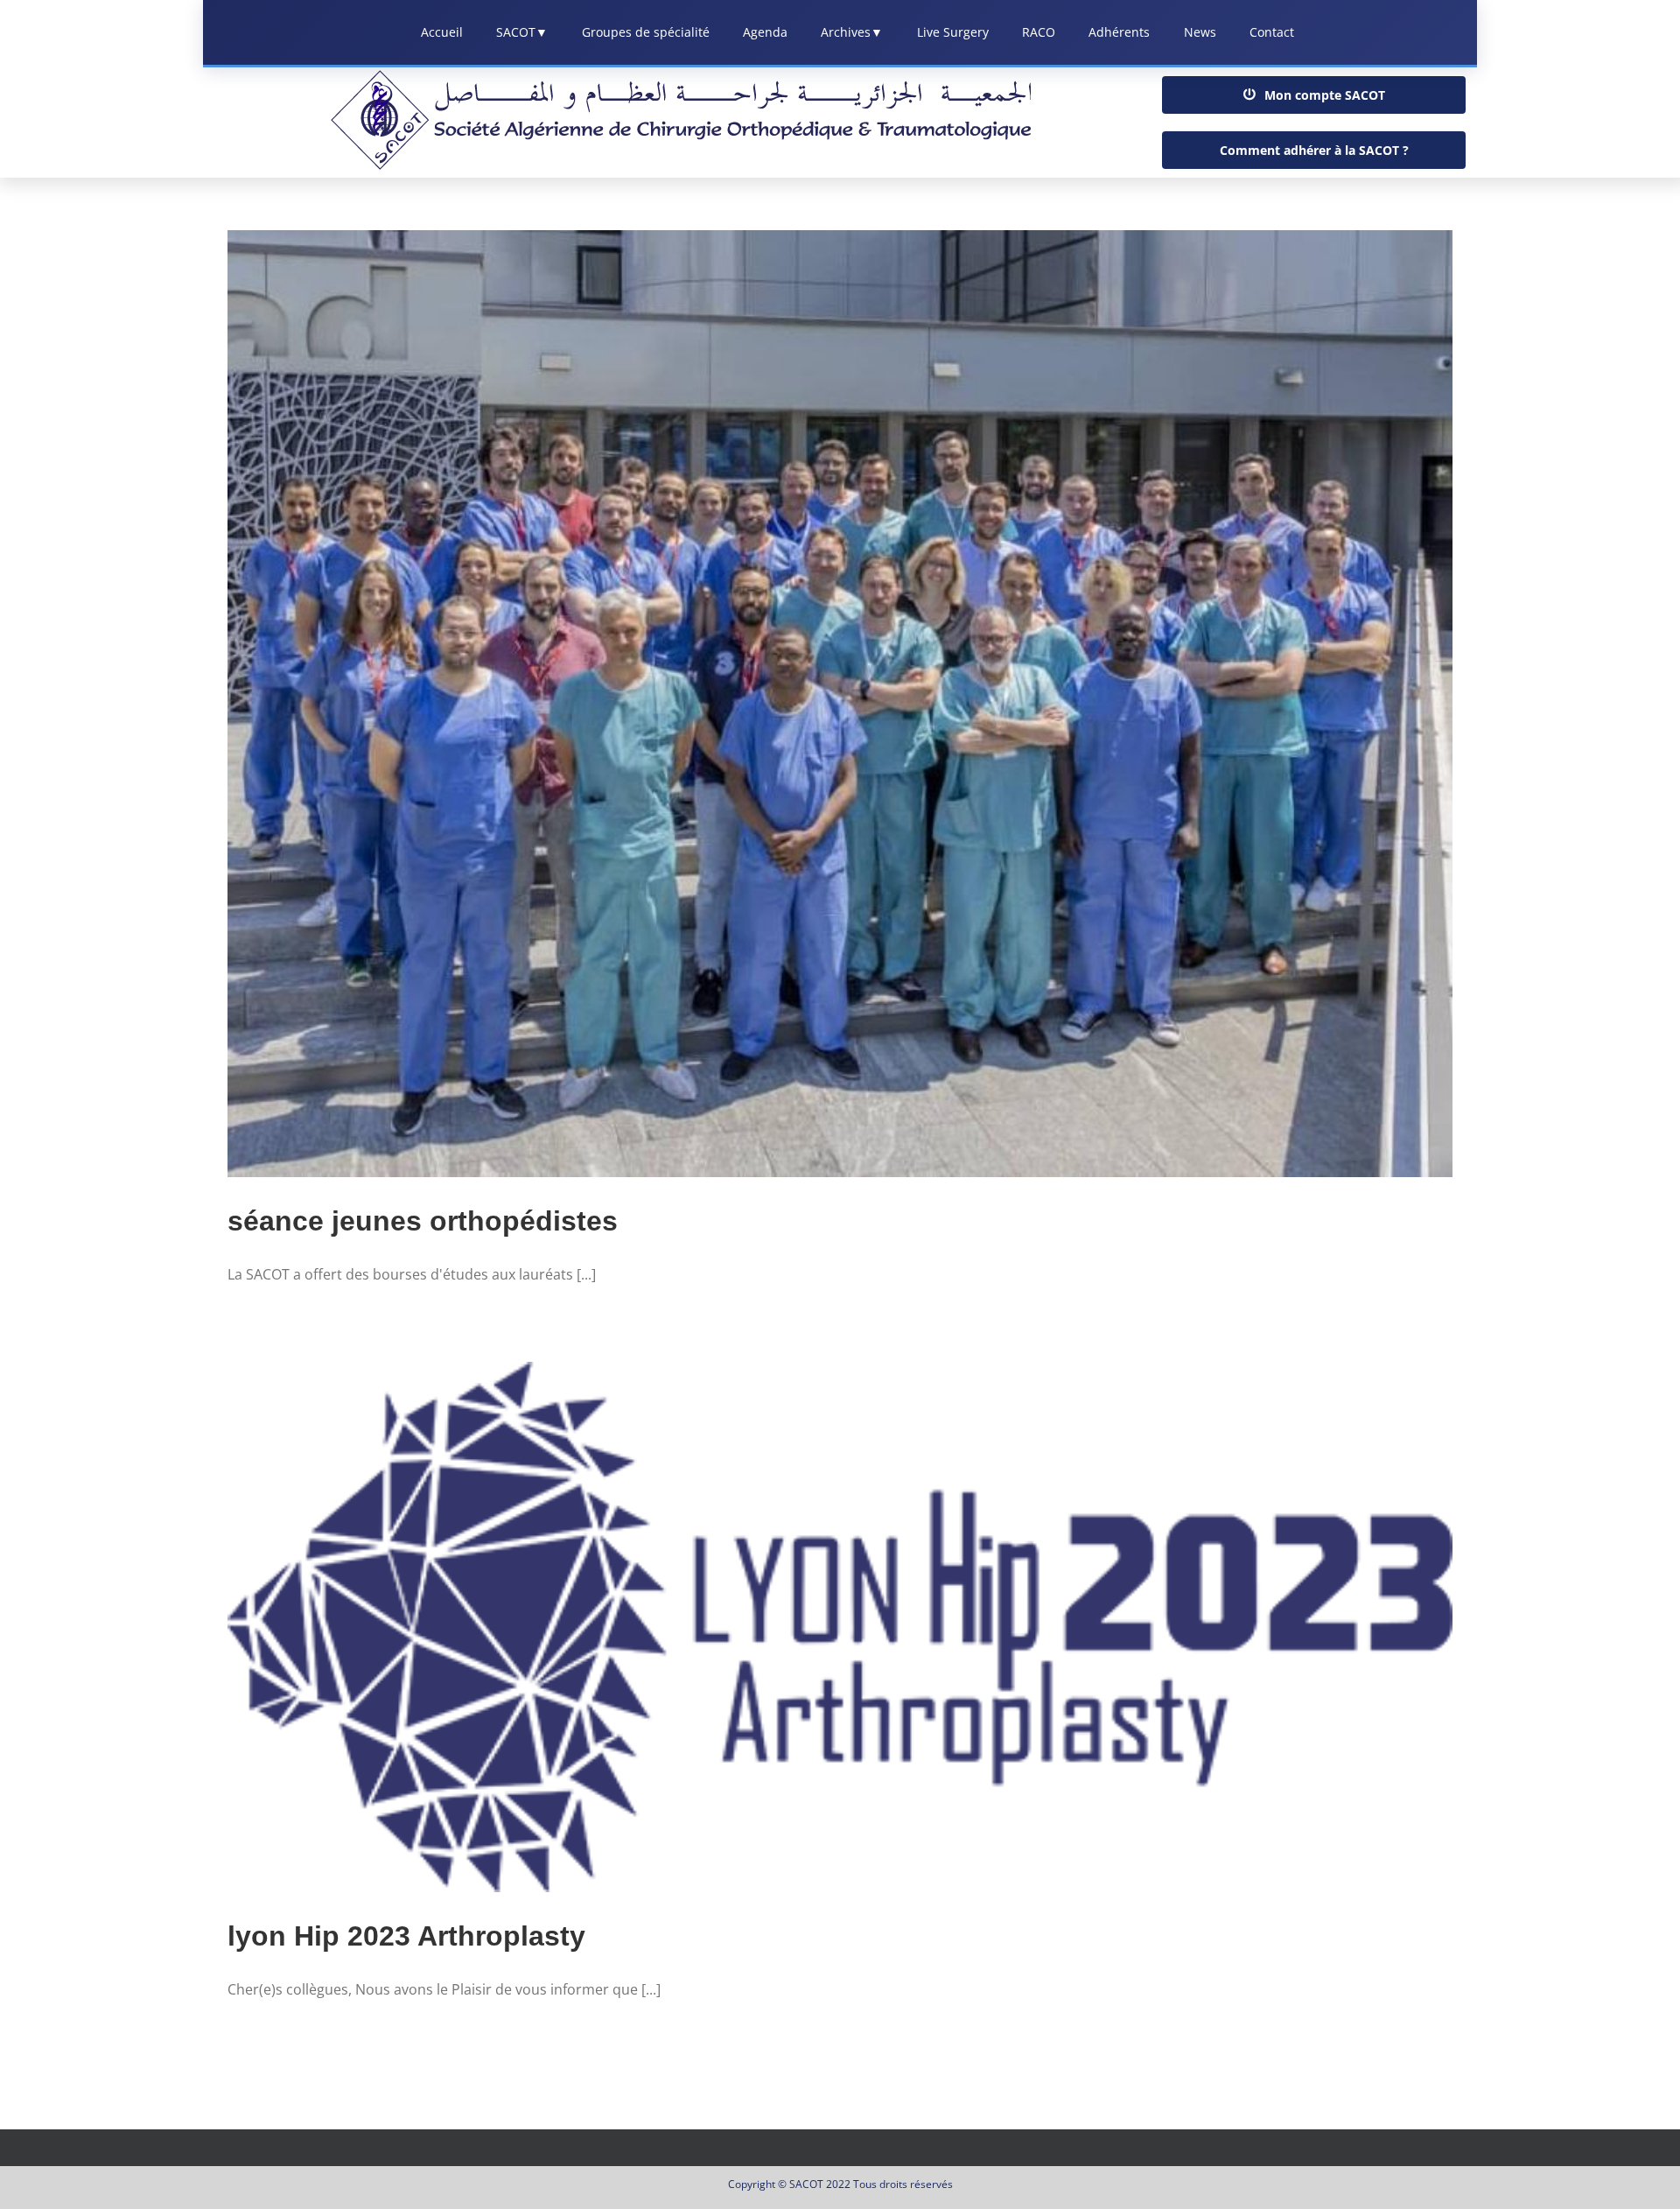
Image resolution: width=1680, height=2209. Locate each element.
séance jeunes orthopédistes (423, 1221)
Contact (1272, 32)
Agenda (765, 32)
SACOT (522, 32)
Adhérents (1119, 32)
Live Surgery (953, 32)
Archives (852, 32)
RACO (1039, 32)
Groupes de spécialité (646, 32)
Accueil (442, 32)
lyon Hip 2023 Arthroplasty (406, 1936)
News (1200, 32)
